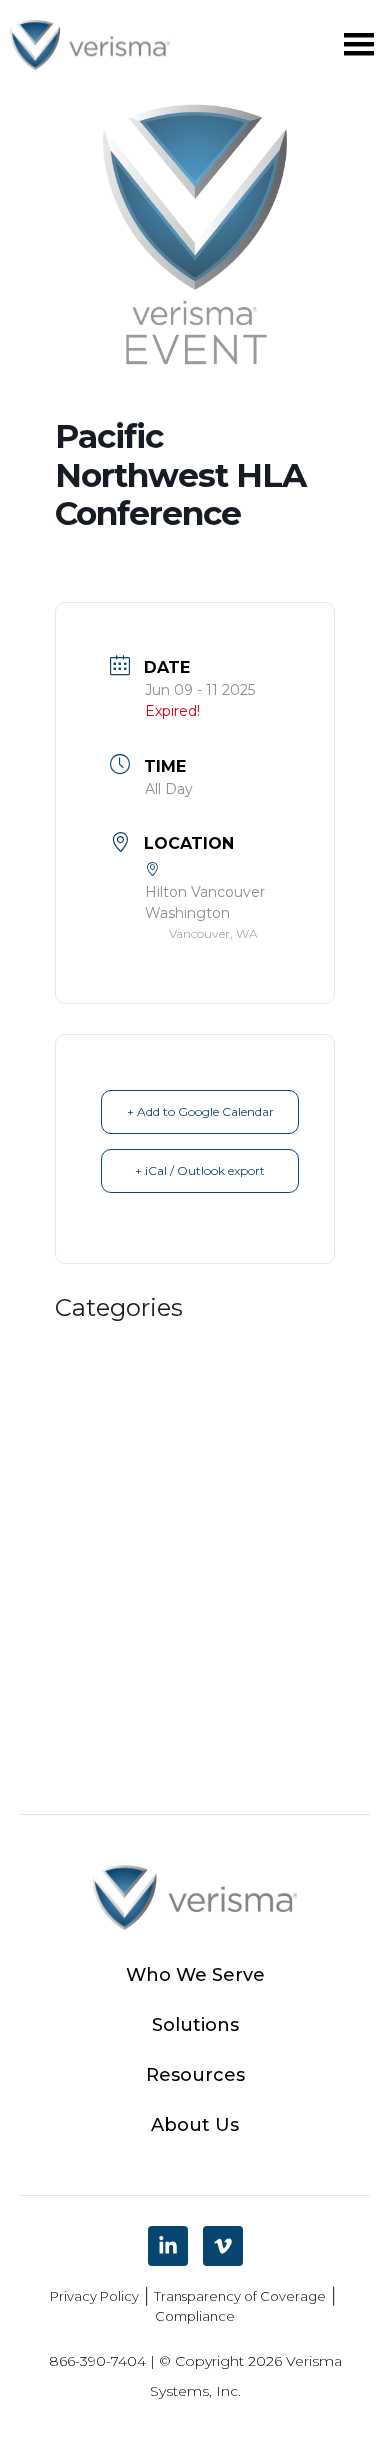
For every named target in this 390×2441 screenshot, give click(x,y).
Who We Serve (195, 1975)
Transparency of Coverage (240, 2296)
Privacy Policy (94, 2296)
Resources (195, 2075)
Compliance (195, 2316)
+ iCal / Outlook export (200, 1170)
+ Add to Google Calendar (200, 1111)
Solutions (195, 2025)
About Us (195, 2125)
